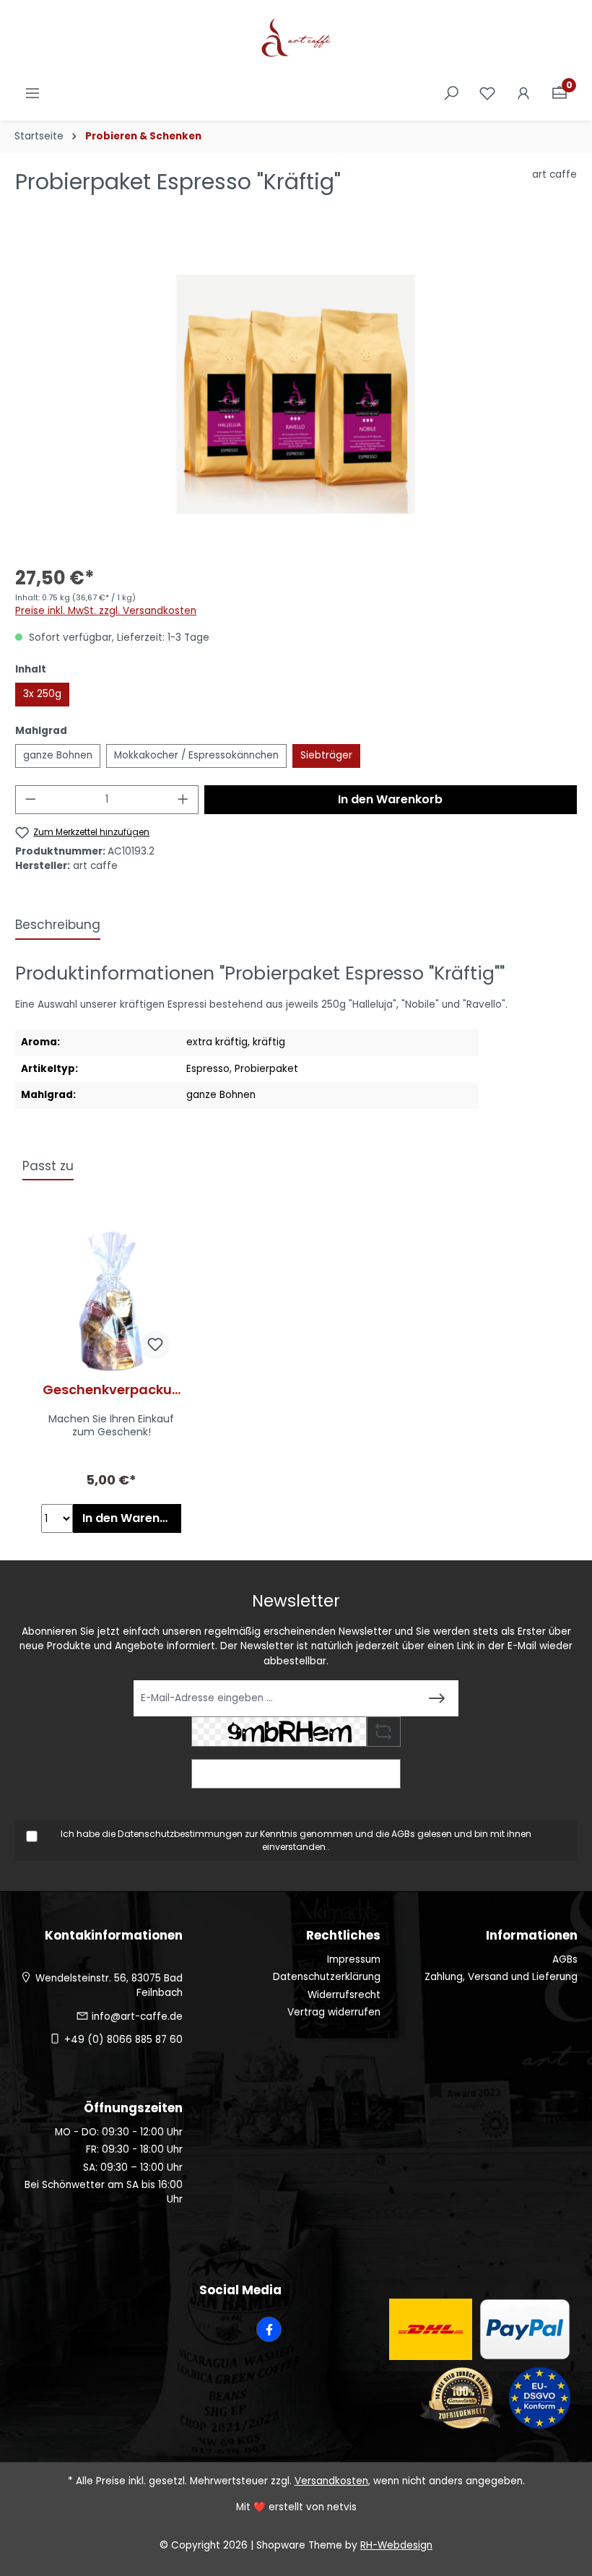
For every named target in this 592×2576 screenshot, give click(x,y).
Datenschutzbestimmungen (180, 1834)
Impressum (354, 1959)
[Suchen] (451, 94)
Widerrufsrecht (344, 1995)
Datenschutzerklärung (327, 1977)
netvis (342, 2507)
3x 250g (42, 694)
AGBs (403, 1834)
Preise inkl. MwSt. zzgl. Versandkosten (106, 611)
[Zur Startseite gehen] (296, 39)
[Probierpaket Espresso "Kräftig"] (296, 394)
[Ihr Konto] (523, 94)
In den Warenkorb (390, 799)
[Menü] (32, 94)
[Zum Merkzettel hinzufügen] (155, 1345)
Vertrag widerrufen (334, 2012)
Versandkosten (331, 2481)
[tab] (58, 926)
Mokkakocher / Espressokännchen (196, 755)
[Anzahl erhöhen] (183, 800)
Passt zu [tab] (48, 1166)
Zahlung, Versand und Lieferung (501, 1977)
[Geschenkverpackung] (111, 1301)
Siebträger (326, 755)
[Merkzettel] (487, 94)
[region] (296, 394)
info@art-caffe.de (137, 2017)
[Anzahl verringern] (30, 800)
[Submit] (437, 1698)
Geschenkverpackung (112, 1390)
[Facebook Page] (269, 2329)
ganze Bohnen (58, 755)
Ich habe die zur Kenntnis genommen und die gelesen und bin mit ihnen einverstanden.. (296, 1840)
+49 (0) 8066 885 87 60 (123, 2040)
